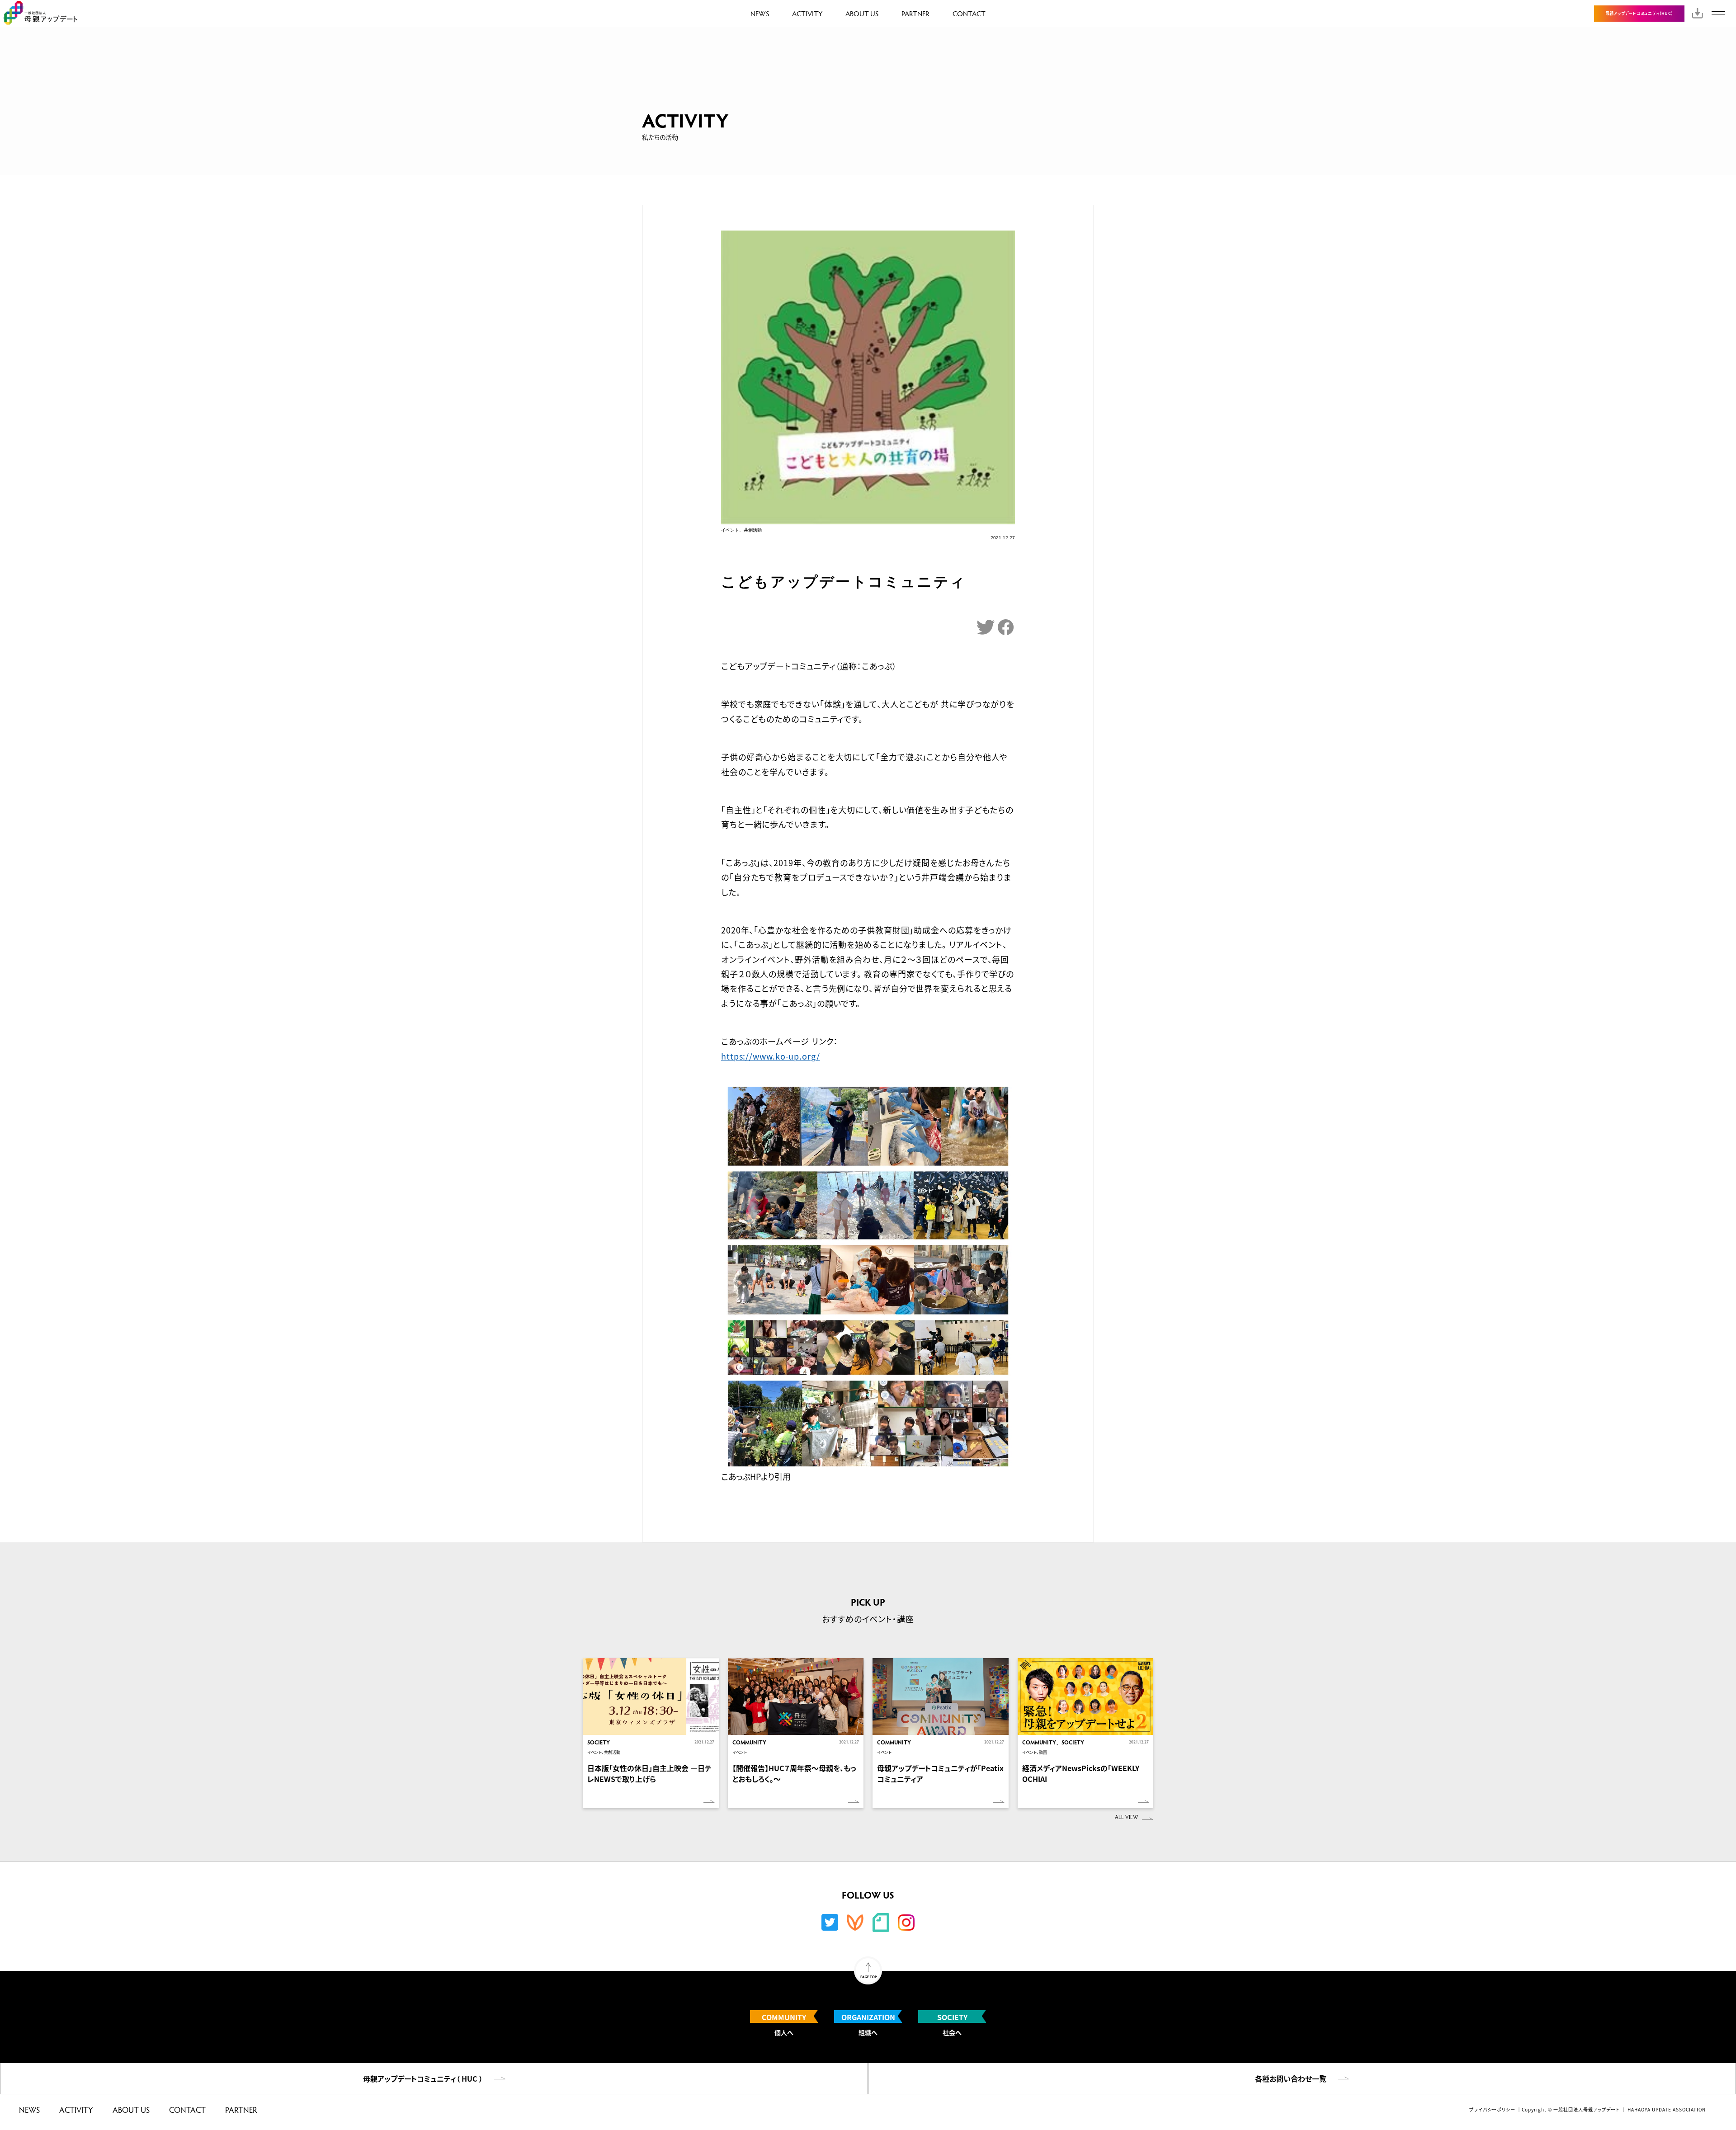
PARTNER (915, 13)
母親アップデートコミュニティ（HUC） (1639, 13)
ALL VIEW (1127, 1817)
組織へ (868, 2024)
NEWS (760, 13)
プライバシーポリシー (1492, 2109)
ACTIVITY (807, 13)
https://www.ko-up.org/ (771, 1056)
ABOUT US (862, 13)
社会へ (952, 2024)
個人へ (784, 2024)
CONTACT (969, 13)
